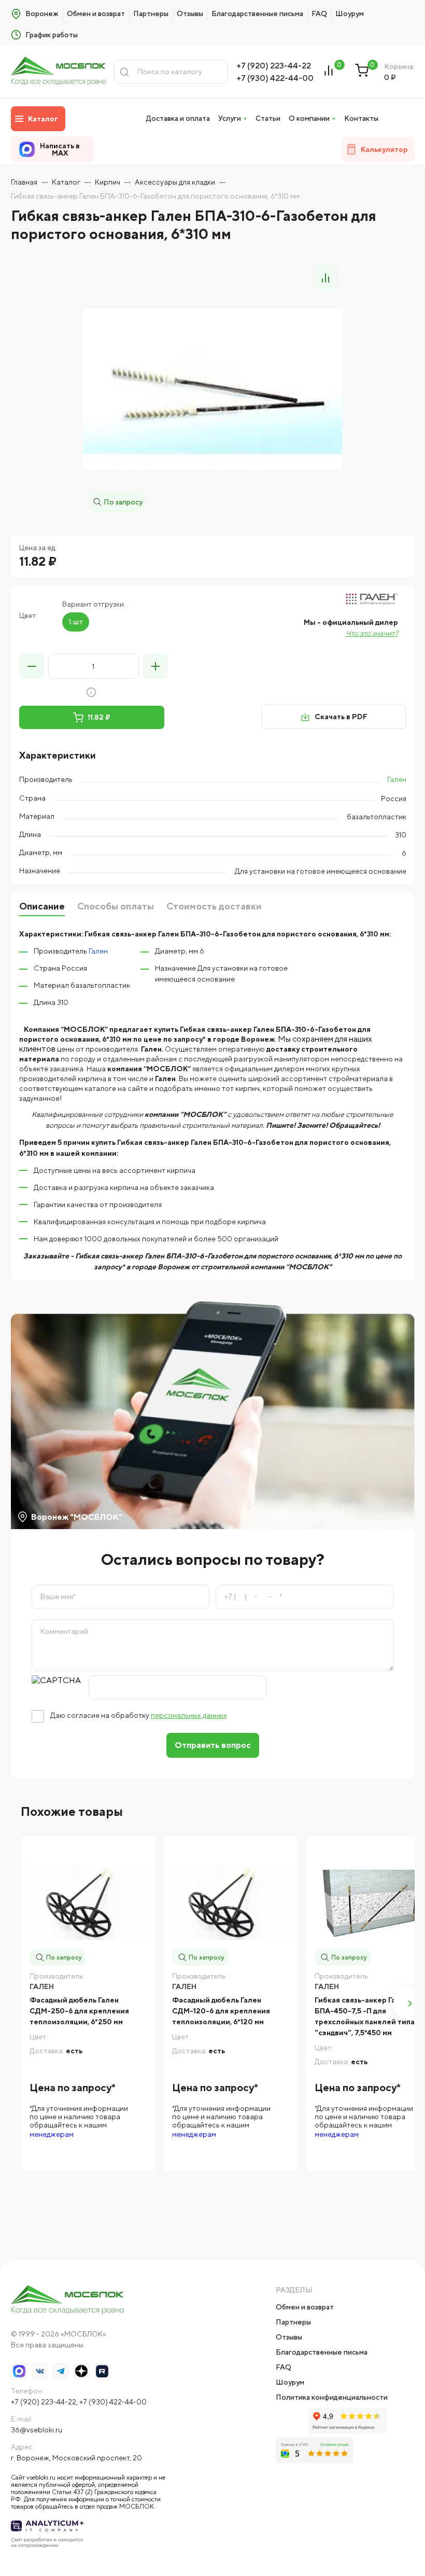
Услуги (230, 118)
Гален (397, 779)
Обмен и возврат (96, 13)
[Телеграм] (61, 2371)
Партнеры (151, 13)
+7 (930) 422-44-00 (275, 78)
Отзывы (190, 13)
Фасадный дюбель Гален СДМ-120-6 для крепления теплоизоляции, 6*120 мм (221, 2011)
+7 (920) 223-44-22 (274, 66)
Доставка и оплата (178, 118)
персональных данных (189, 1715)
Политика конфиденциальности (332, 2397)
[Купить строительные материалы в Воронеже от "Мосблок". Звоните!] (59, 72)
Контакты (361, 118)
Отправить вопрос (213, 1745)
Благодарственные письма (257, 13)
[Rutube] (102, 2371)
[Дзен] (81, 2371)
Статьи (268, 118)
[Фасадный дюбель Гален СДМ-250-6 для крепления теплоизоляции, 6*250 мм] (88, 1903)
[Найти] (124, 72)
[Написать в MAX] (19, 2371)
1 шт (76, 622)
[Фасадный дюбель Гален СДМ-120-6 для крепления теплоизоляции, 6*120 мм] (231, 1903)
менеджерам (52, 2134)
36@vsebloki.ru (37, 2430)
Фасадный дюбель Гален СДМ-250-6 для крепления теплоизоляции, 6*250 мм (79, 2011)
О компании (309, 118)
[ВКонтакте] (40, 2371)
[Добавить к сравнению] (325, 278)
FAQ (319, 13)
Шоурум (350, 13)
